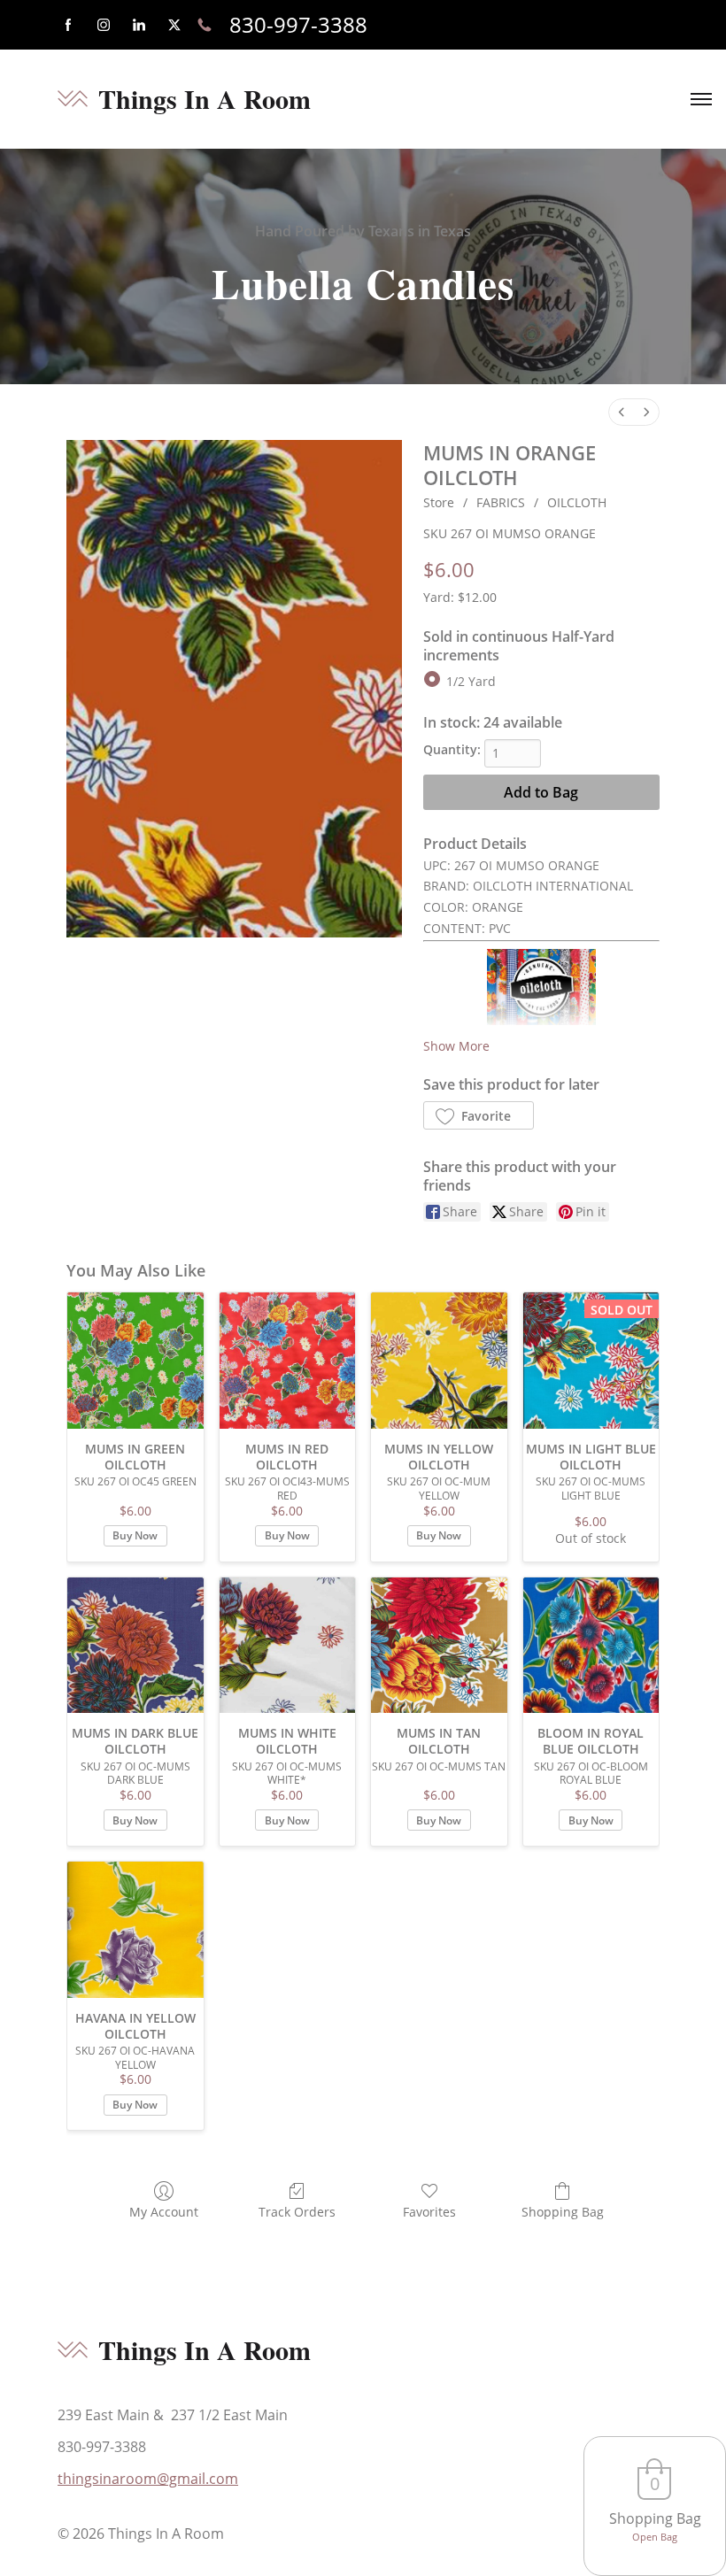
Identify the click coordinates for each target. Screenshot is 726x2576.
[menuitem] (622, 412)
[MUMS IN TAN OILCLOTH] (439, 1646)
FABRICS (501, 502)
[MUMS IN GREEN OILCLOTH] (135, 1361)
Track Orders (297, 2212)
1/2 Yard (471, 681)
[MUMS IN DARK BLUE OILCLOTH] (135, 1646)
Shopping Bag (563, 2212)
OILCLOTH (577, 502)
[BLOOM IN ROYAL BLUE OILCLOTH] (591, 1646)
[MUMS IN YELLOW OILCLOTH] (439, 1361)
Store (439, 502)
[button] (479, 1115)
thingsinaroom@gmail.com (148, 2479)
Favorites (429, 2212)
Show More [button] (456, 1046)
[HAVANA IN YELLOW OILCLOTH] (135, 1930)
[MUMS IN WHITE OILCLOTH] (288, 1646)
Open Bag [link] (655, 2537)
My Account (164, 2212)
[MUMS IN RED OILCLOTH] (288, 1361)
